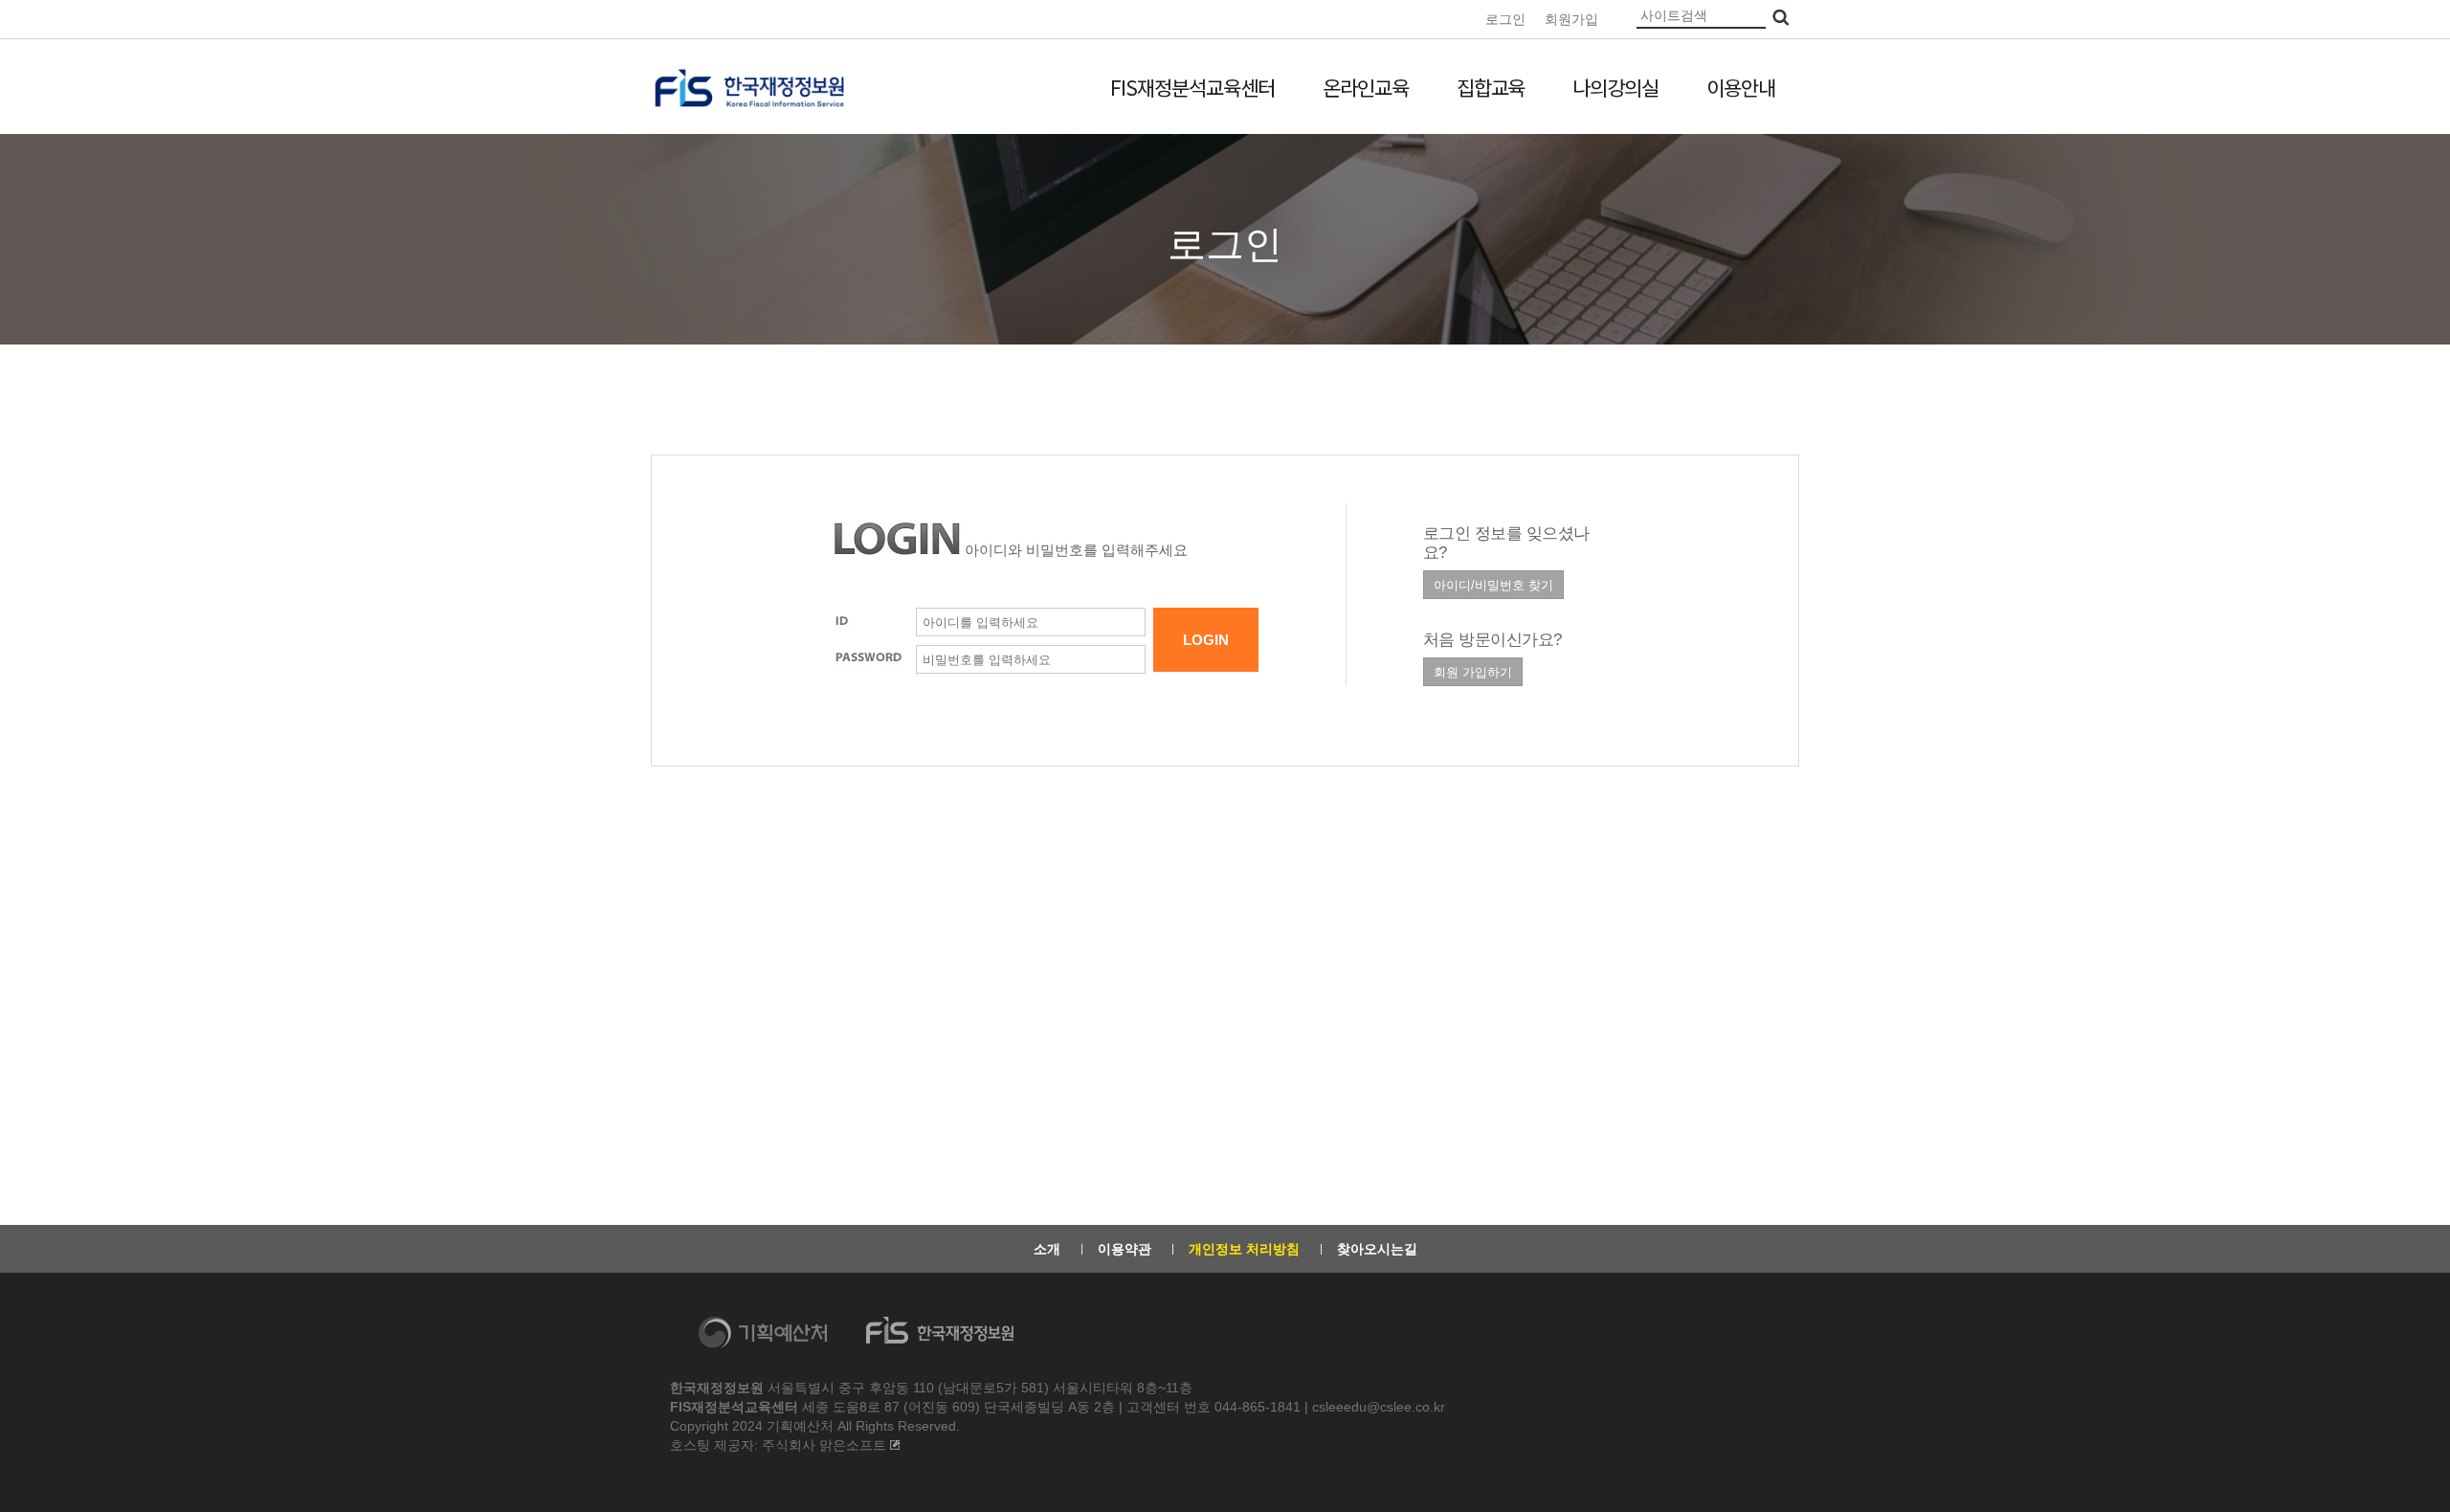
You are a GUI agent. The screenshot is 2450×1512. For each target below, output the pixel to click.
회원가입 (1571, 19)
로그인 (1505, 19)
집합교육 (1491, 87)
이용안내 (1741, 87)
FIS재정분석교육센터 (1192, 87)
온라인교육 (1366, 87)
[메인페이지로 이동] (750, 87)
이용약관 (1125, 1249)
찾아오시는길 (1377, 1249)
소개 (1047, 1249)
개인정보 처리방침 (1244, 1249)
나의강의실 (1615, 87)
